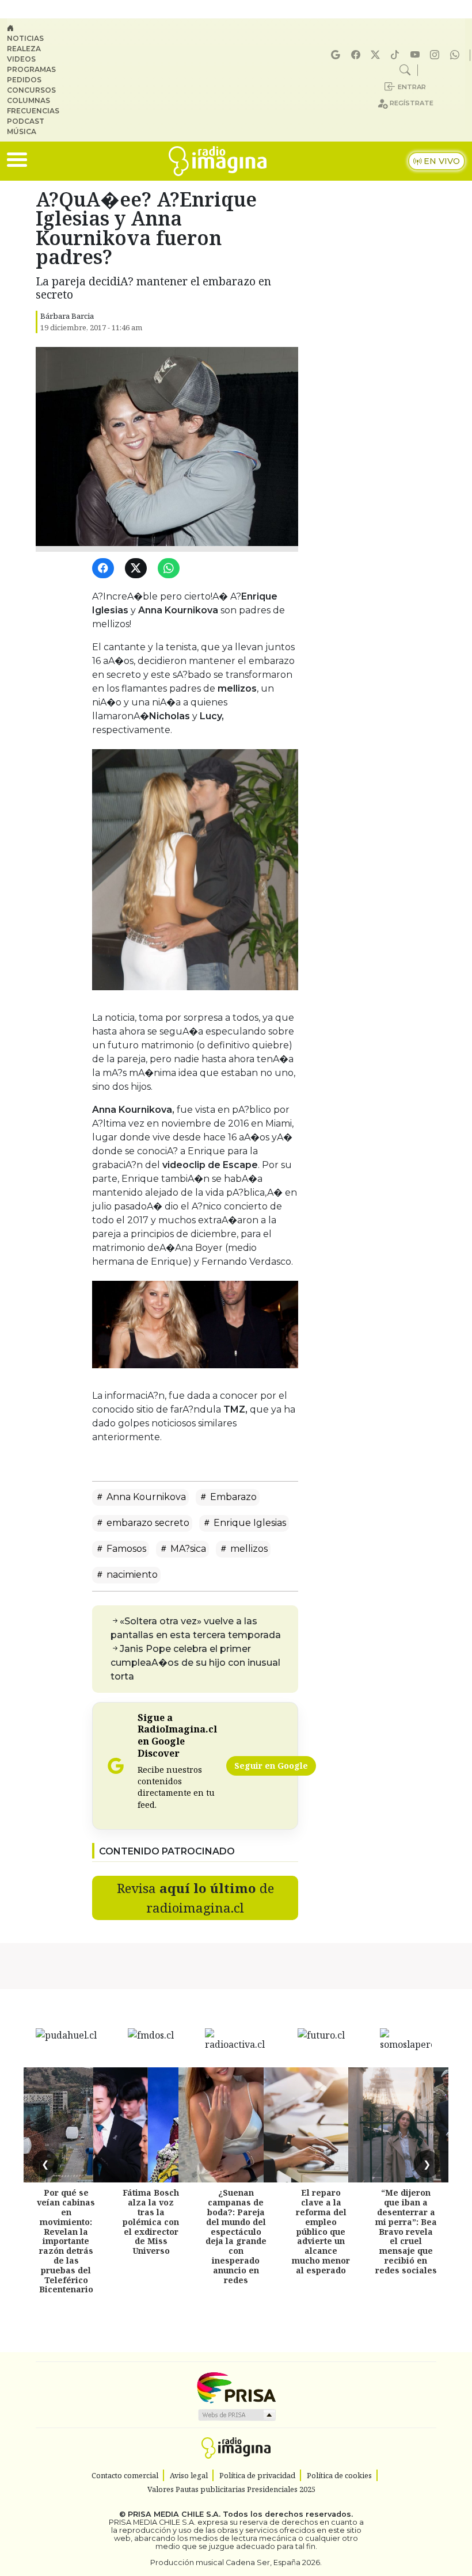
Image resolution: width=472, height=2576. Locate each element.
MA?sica (187, 1549)
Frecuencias (33, 111)
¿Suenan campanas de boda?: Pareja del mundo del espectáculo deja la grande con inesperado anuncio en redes (236, 2236)
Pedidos (24, 80)
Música (22, 131)
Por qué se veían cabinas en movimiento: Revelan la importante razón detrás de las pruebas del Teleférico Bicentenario (66, 2241)
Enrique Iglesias (249, 1523)
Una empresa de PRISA (236, 2387)
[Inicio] (38, 28)
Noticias (25, 38)
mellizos (248, 1549)
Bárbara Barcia (67, 316)
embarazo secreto (147, 1523)
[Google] (337, 55)
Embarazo (232, 1497)
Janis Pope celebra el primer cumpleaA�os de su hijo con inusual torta (195, 1663)
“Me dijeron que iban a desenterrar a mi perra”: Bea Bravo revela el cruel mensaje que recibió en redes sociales (406, 2231)
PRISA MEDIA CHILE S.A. (174, 2514)
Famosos (125, 1549)
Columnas (28, 100)
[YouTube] (417, 55)
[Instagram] (436, 55)
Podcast (26, 121)
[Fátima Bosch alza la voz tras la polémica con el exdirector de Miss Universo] (151, 2125)
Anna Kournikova (145, 1497)
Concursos (31, 90)
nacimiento (131, 1575)
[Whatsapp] (456, 55)
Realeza (24, 49)
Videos (21, 59)
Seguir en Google (271, 1766)
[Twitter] (138, 569)
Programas (31, 69)
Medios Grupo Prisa (236, 2415)
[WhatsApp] (171, 569)
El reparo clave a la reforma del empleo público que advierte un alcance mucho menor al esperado (321, 2231)
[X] (377, 55)
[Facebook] (357, 55)
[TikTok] (397, 55)
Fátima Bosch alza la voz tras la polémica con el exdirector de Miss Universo (151, 2222)
